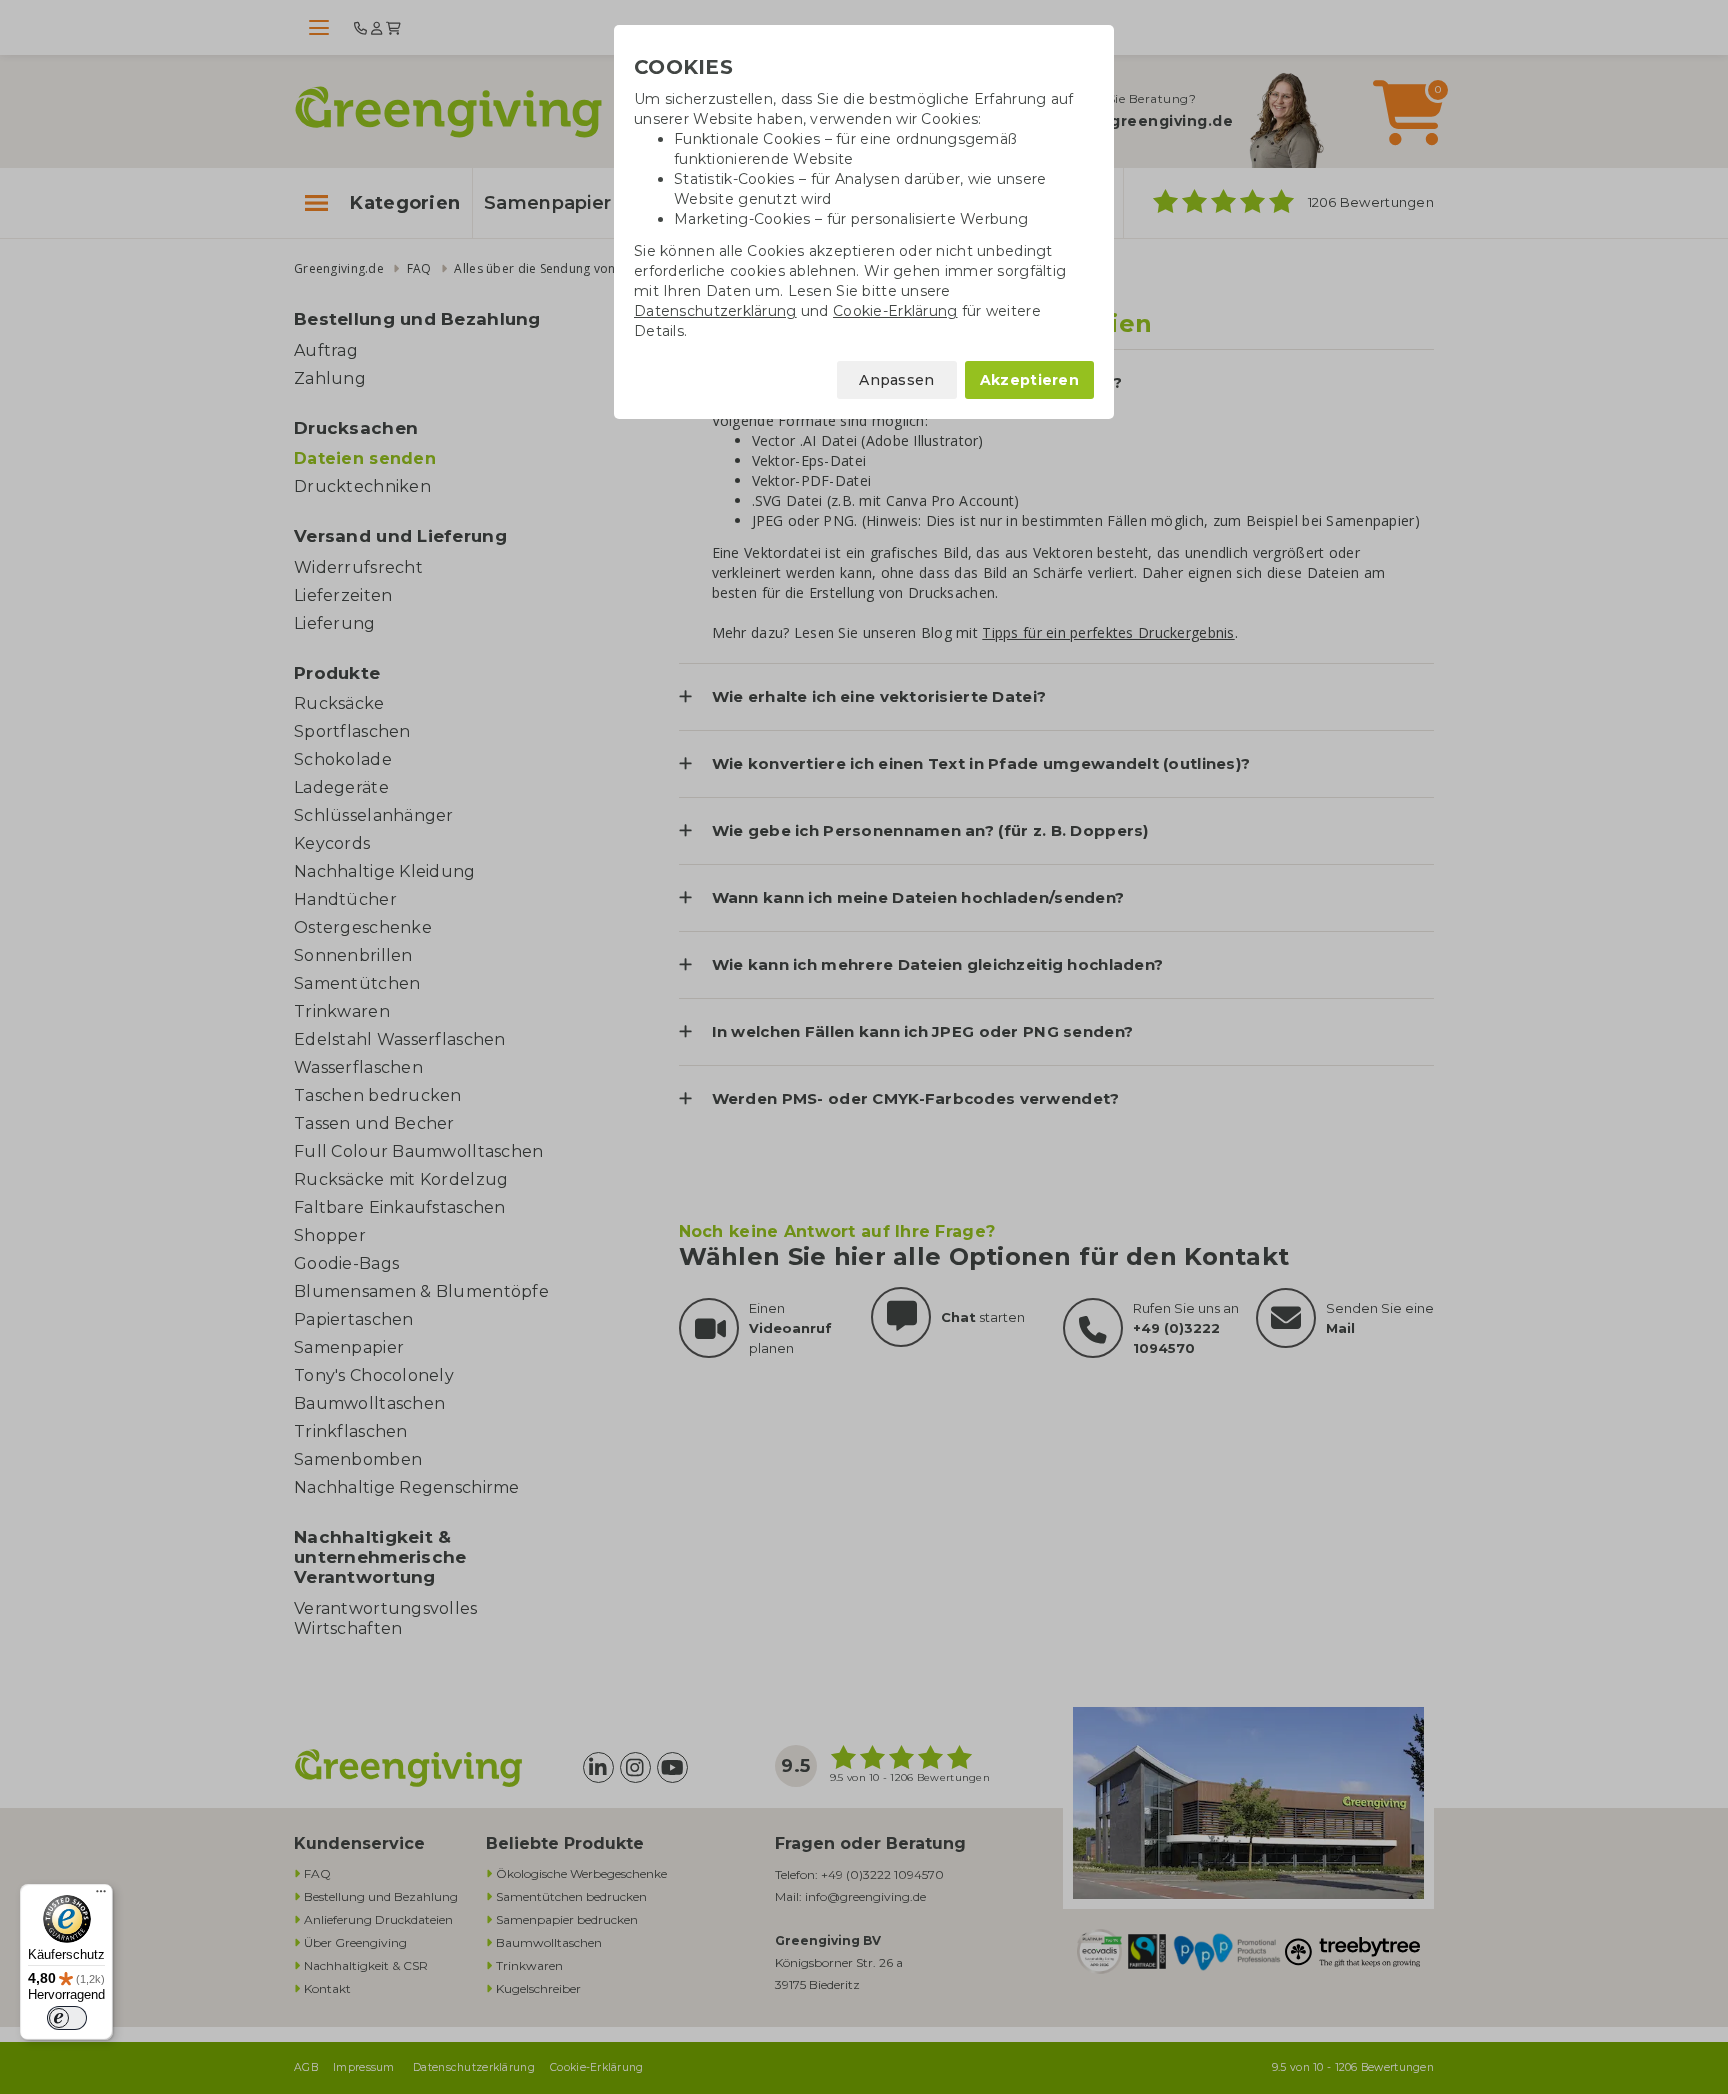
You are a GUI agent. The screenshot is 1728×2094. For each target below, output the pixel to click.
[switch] (67, 2018)
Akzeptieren (1029, 380)
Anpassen (896, 380)
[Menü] (101, 1896)
